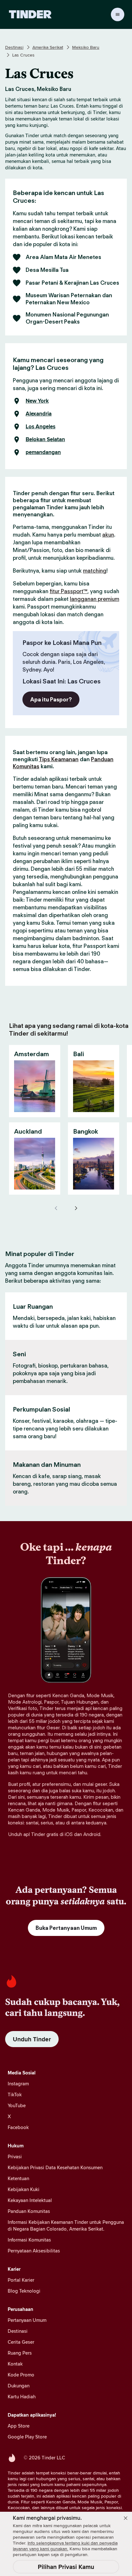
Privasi (15, 2157)
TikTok (15, 2095)
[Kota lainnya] (76, 1208)
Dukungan (19, 2386)
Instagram (18, 2084)
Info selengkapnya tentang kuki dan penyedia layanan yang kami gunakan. (65, 2546)
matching (95, 571)
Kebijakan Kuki (24, 2189)
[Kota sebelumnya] (56, 1208)
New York (37, 401)
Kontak (15, 2364)
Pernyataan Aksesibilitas (34, 2251)
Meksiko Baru (86, 47)
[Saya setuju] (126, 2518)
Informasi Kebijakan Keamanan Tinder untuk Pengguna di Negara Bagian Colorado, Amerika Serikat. (66, 2225)
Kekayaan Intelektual (30, 2200)
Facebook (18, 2127)
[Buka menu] (118, 14)
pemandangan (43, 452)
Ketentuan (18, 2178)
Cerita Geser (21, 2342)
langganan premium (95, 599)
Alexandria (39, 414)
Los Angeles (41, 427)
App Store (19, 2426)
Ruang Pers (20, 2353)
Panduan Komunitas (29, 2211)
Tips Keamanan (59, 759)
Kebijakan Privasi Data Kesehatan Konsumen (55, 2167)
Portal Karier (21, 2280)
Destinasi (14, 47)
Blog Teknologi (24, 2291)
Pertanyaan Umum (27, 2320)
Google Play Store (27, 2437)
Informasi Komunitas (29, 2240)
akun (108, 535)
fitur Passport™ (69, 591)
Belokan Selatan (45, 440)
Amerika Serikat (48, 47)
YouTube (17, 2105)
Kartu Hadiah (22, 2397)
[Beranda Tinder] (30, 14)
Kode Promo (21, 2375)
